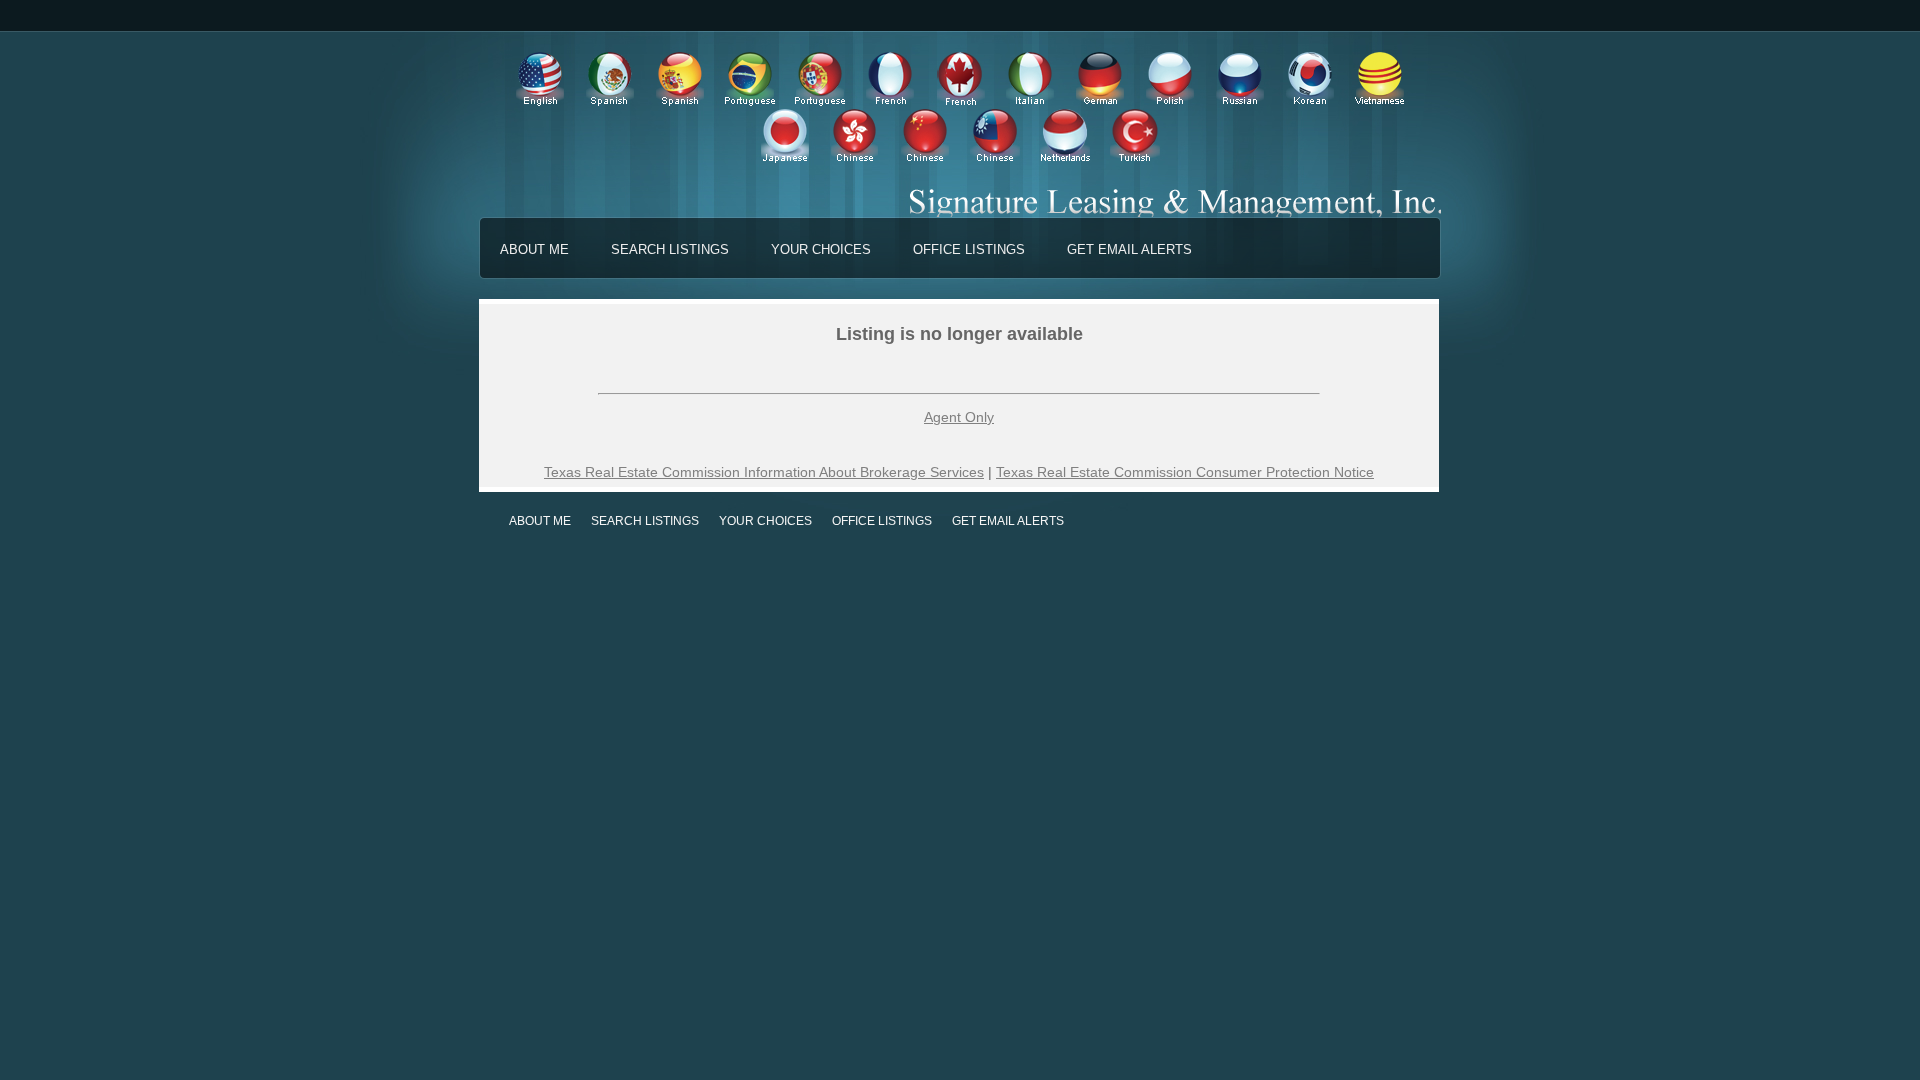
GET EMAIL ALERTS (1129, 249)
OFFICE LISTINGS (969, 249)
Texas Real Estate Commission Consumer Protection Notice (1185, 472)
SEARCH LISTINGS (670, 249)
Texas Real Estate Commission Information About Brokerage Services (764, 472)
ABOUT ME (534, 249)
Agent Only (959, 417)
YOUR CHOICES (821, 249)
